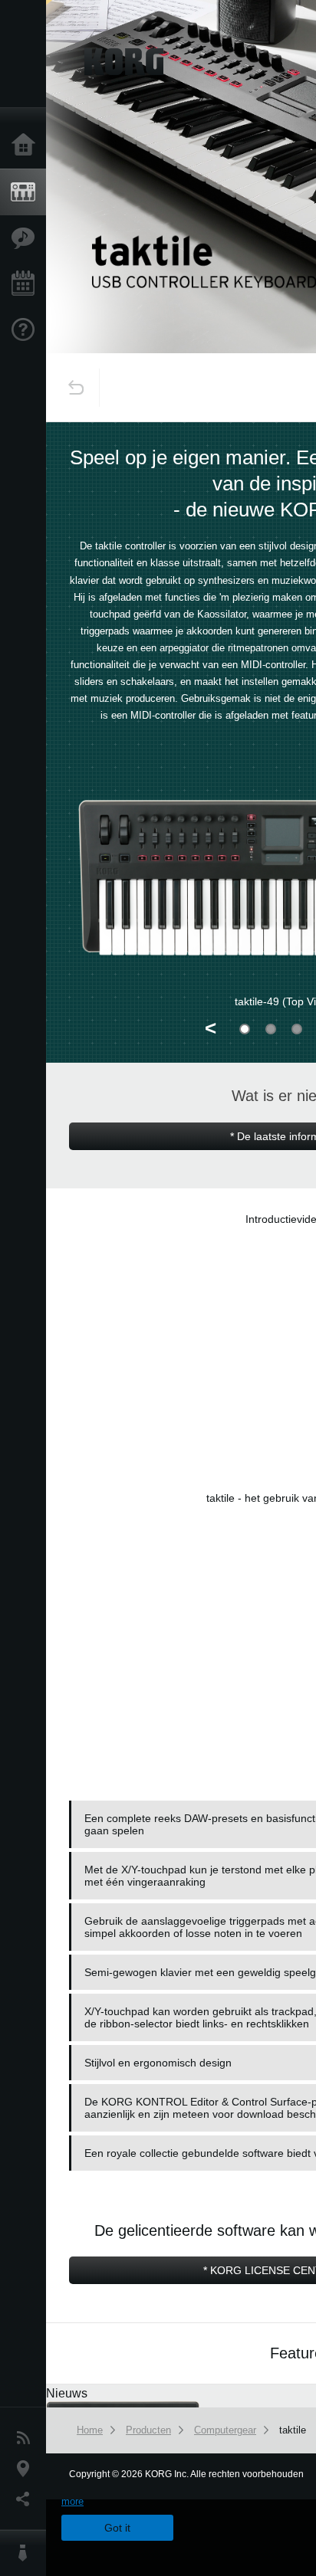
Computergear (225, 2430)
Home (27, 146)
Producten (27, 192)
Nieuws (27, 2438)
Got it (117, 2528)
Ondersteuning (27, 330)
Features (27, 238)
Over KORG (27, 2553)
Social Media (27, 2499)
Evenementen (27, 284)
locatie (27, 2469)
